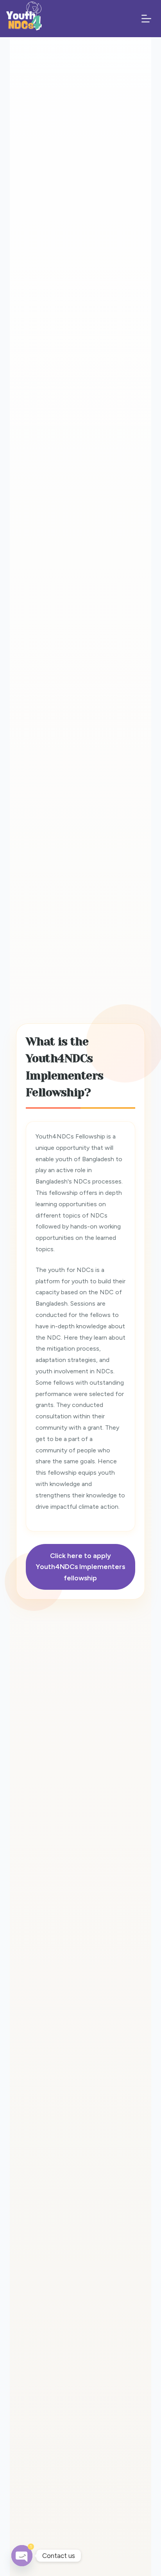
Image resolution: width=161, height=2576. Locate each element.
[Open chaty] (22, 2556)
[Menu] (146, 19)
